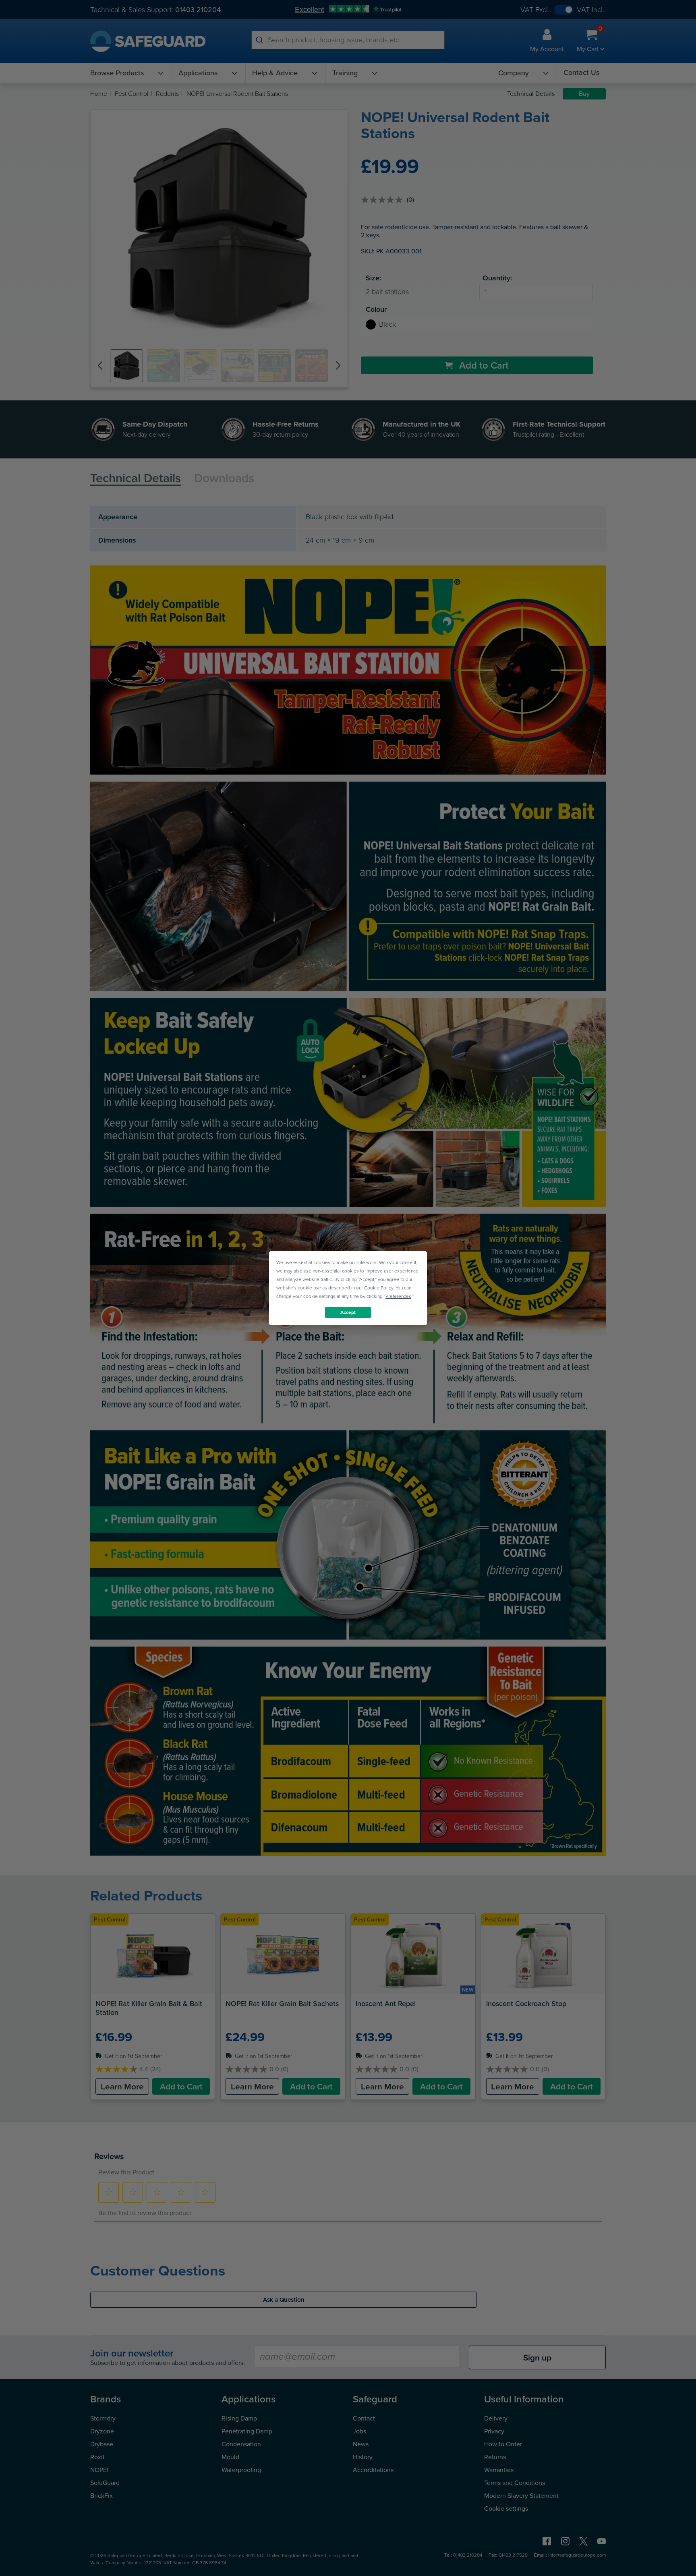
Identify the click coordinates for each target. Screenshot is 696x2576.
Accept (348, 1312)
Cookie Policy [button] (379, 1287)
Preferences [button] (398, 1296)
